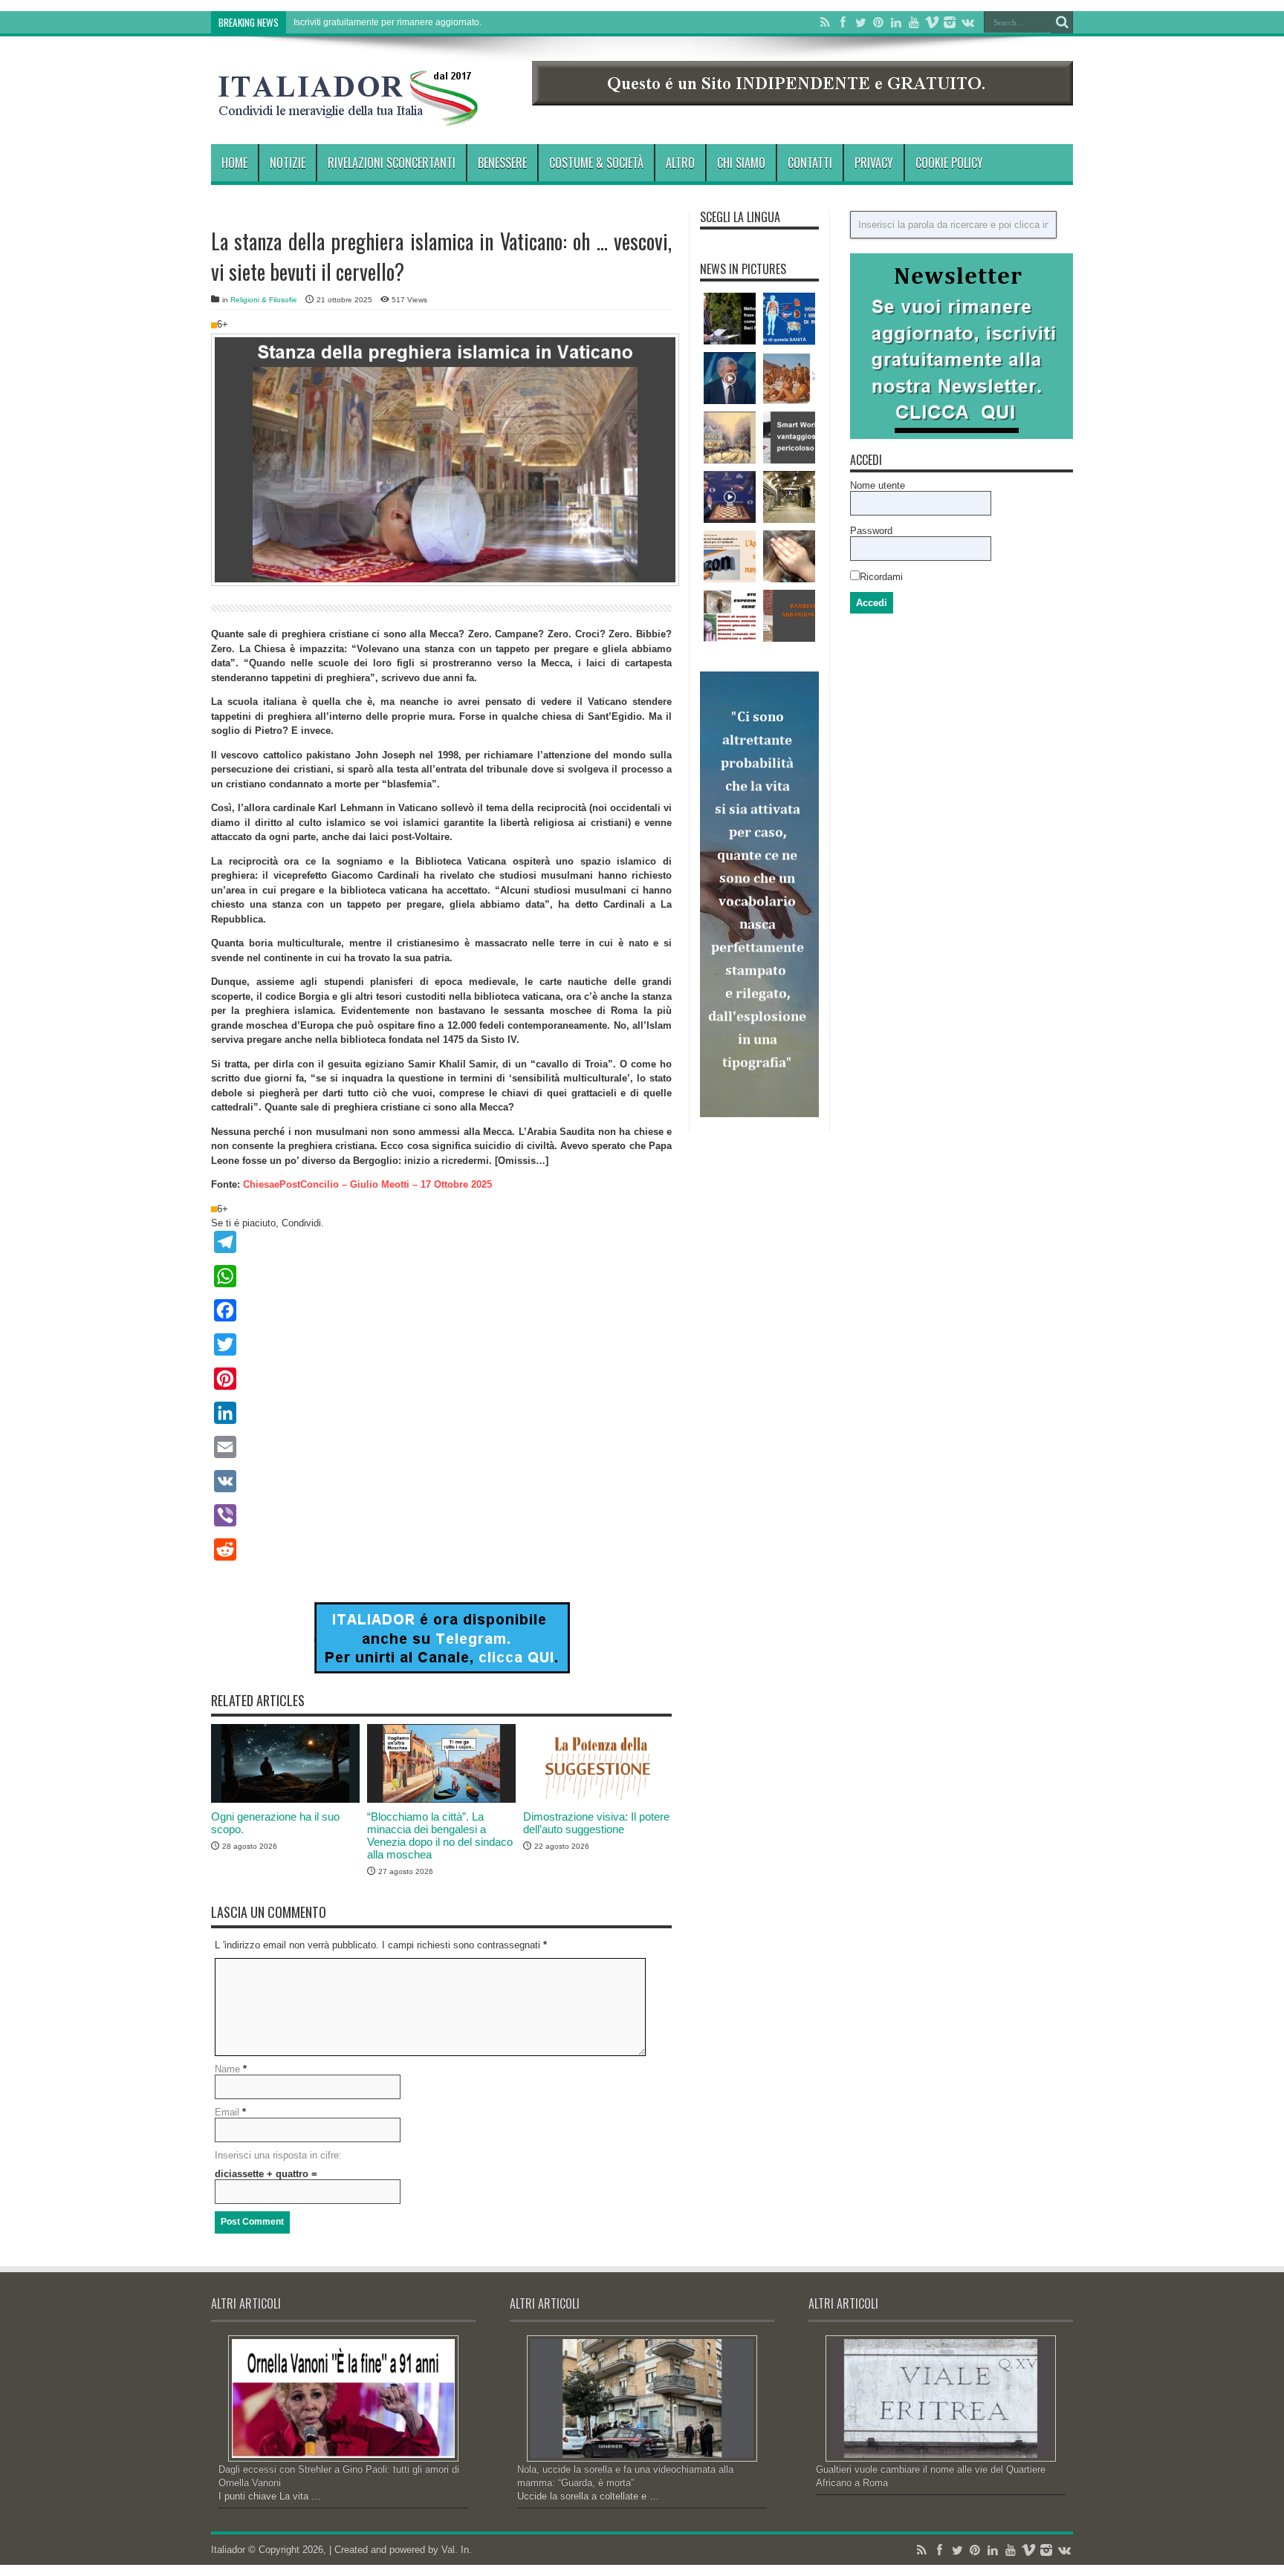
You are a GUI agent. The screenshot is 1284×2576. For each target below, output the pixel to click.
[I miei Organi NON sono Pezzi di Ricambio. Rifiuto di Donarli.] (789, 319)
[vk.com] (967, 22)
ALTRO (680, 163)
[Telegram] (441, 1242)
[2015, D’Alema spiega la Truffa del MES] (730, 378)
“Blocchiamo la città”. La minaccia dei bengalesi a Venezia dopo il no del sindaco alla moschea (440, 1835)
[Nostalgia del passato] (789, 378)
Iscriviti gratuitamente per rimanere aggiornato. (388, 22)
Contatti (810, 163)
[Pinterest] (878, 22)
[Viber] (441, 1515)
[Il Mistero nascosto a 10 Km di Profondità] (789, 497)
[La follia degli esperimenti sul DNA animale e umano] (730, 616)
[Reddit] (441, 1549)
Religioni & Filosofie (264, 300)
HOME (234, 163)
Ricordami (881, 577)
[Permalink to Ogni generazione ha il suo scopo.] (285, 1799)
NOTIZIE (288, 163)
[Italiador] (348, 114)
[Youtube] (914, 22)
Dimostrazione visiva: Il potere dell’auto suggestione (596, 1823)
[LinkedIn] (896, 22)
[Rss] (825, 22)
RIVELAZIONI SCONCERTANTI (392, 163)
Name (227, 2069)
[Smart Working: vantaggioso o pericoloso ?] (789, 438)
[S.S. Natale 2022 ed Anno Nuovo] (730, 438)
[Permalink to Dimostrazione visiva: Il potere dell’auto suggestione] (597, 1799)
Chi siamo (741, 163)
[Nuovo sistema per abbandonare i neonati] (789, 616)
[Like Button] (214, 325)
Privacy (874, 163)
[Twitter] (860, 22)
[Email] (441, 1447)
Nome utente (878, 485)
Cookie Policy (949, 163)
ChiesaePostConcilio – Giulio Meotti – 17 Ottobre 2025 (367, 1184)
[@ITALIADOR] (442, 1670)
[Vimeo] (932, 22)
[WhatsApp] (441, 1276)
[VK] (441, 1481)
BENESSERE (502, 163)
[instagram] (950, 22)
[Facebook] (843, 22)
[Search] (1062, 22)
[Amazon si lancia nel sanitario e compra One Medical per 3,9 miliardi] (730, 556)
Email (227, 2112)
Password (871, 531)
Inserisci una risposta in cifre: (278, 2155)
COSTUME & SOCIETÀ (596, 163)
